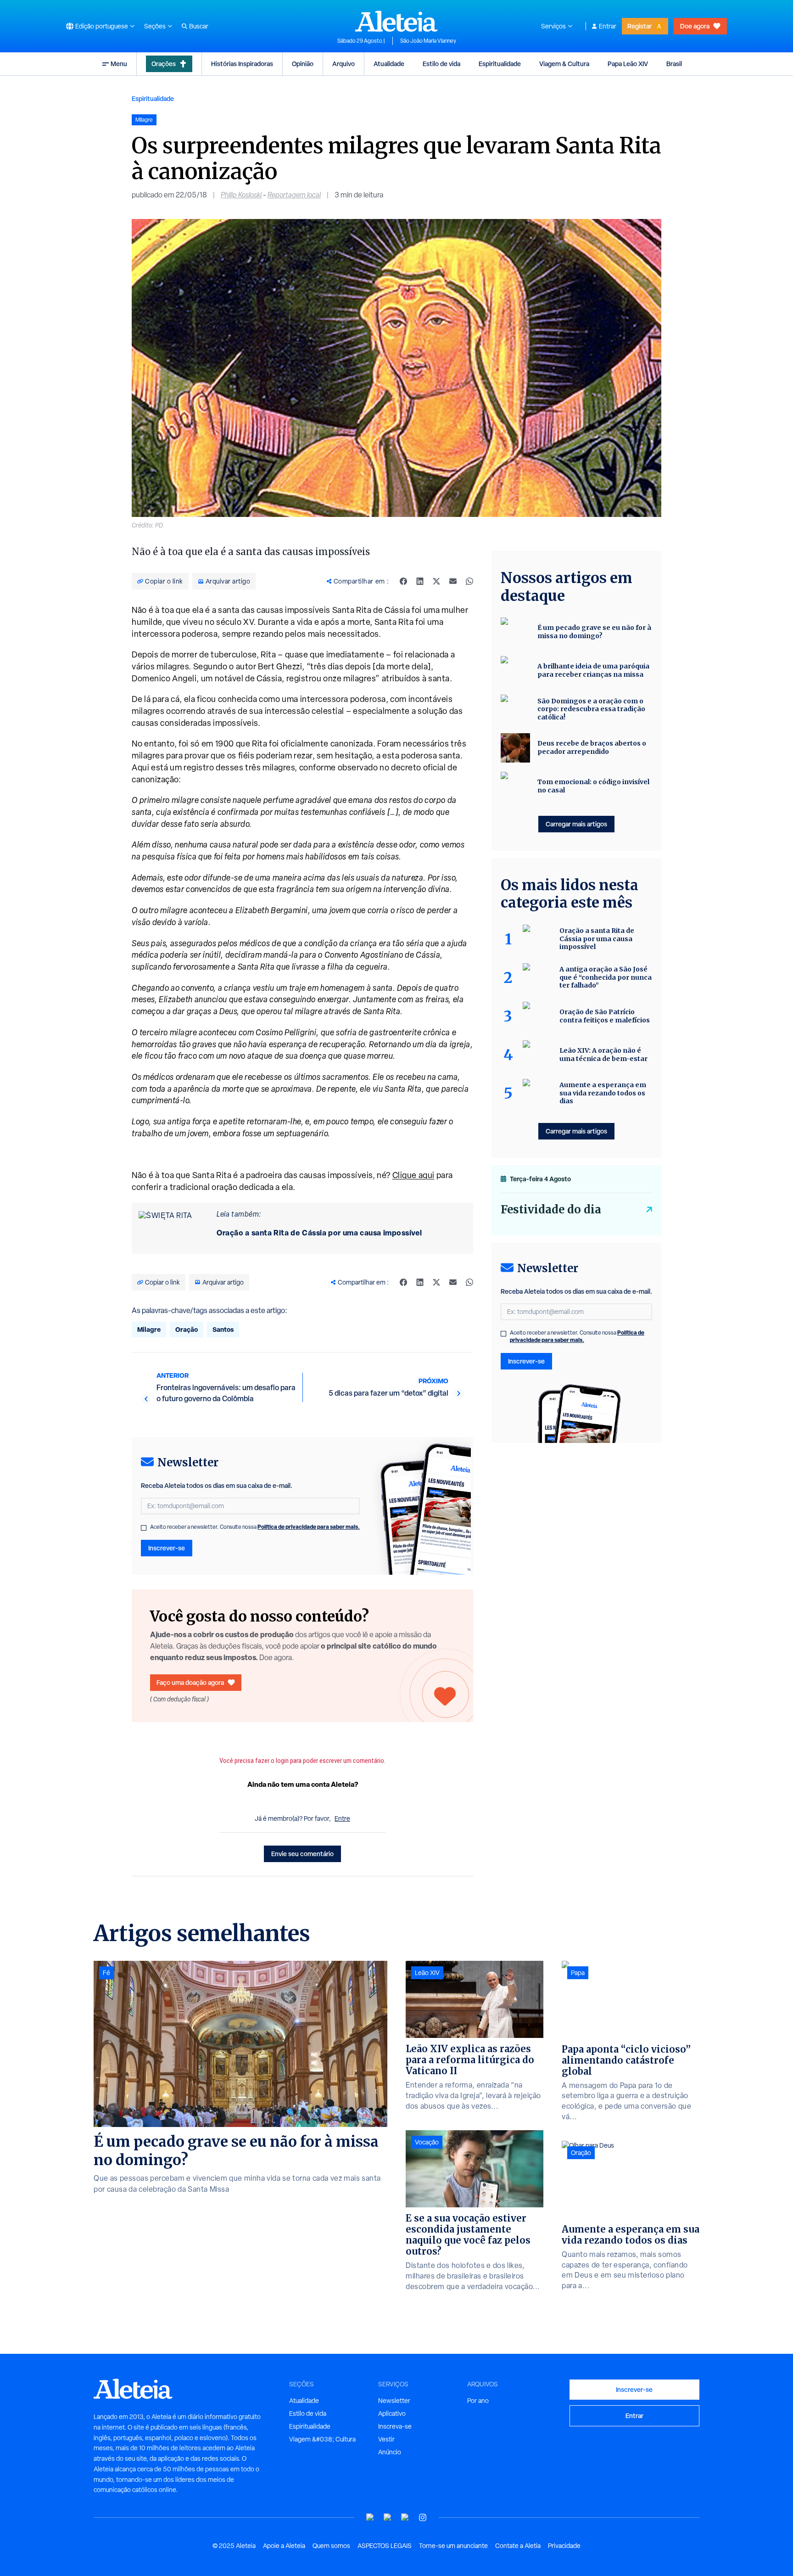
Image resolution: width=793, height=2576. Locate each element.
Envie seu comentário (302, 1854)
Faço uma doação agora (190, 1682)
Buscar (199, 26)
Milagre (149, 1329)
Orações (164, 64)
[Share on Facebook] (403, 581)
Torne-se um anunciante (453, 2546)
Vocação (427, 2142)
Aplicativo (392, 2413)
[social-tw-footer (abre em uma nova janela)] (405, 2517)
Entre (342, 1818)
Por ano (478, 2401)
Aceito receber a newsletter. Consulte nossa (255, 1527)
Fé (106, 1973)
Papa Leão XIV (628, 64)
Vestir (386, 2439)
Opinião (303, 64)
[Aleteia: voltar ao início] (396, 21)
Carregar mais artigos (576, 824)
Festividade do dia (551, 1209)
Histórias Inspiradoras (242, 64)
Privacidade (564, 2546)
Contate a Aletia (518, 2546)
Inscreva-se (395, 2426)
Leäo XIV (427, 1973)
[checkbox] (144, 1528)
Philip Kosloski (241, 195)
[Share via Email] (453, 581)
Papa (578, 1973)
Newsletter (394, 2401)
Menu (119, 64)
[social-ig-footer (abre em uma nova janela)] (423, 2517)
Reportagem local (294, 195)
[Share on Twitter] (436, 581)
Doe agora (695, 26)
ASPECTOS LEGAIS (385, 2546)
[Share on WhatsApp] (469, 581)
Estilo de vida (441, 64)
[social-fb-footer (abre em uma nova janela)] (388, 2517)
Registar (639, 26)
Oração (187, 1329)
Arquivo (343, 64)
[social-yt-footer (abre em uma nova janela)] (370, 2517)
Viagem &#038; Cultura (322, 2439)
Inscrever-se (167, 1548)
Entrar (608, 26)
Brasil (674, 64)
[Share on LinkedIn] (420, 581)
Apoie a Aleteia (284, 2546)
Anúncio (390, 2452)
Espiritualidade (500, 64)
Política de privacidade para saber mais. (309, 1527)
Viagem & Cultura (564, 64)
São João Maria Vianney (428, 41)
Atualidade (389, 64)
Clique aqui (413, 1175)
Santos (223, 1329)
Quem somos (331, 2546)
